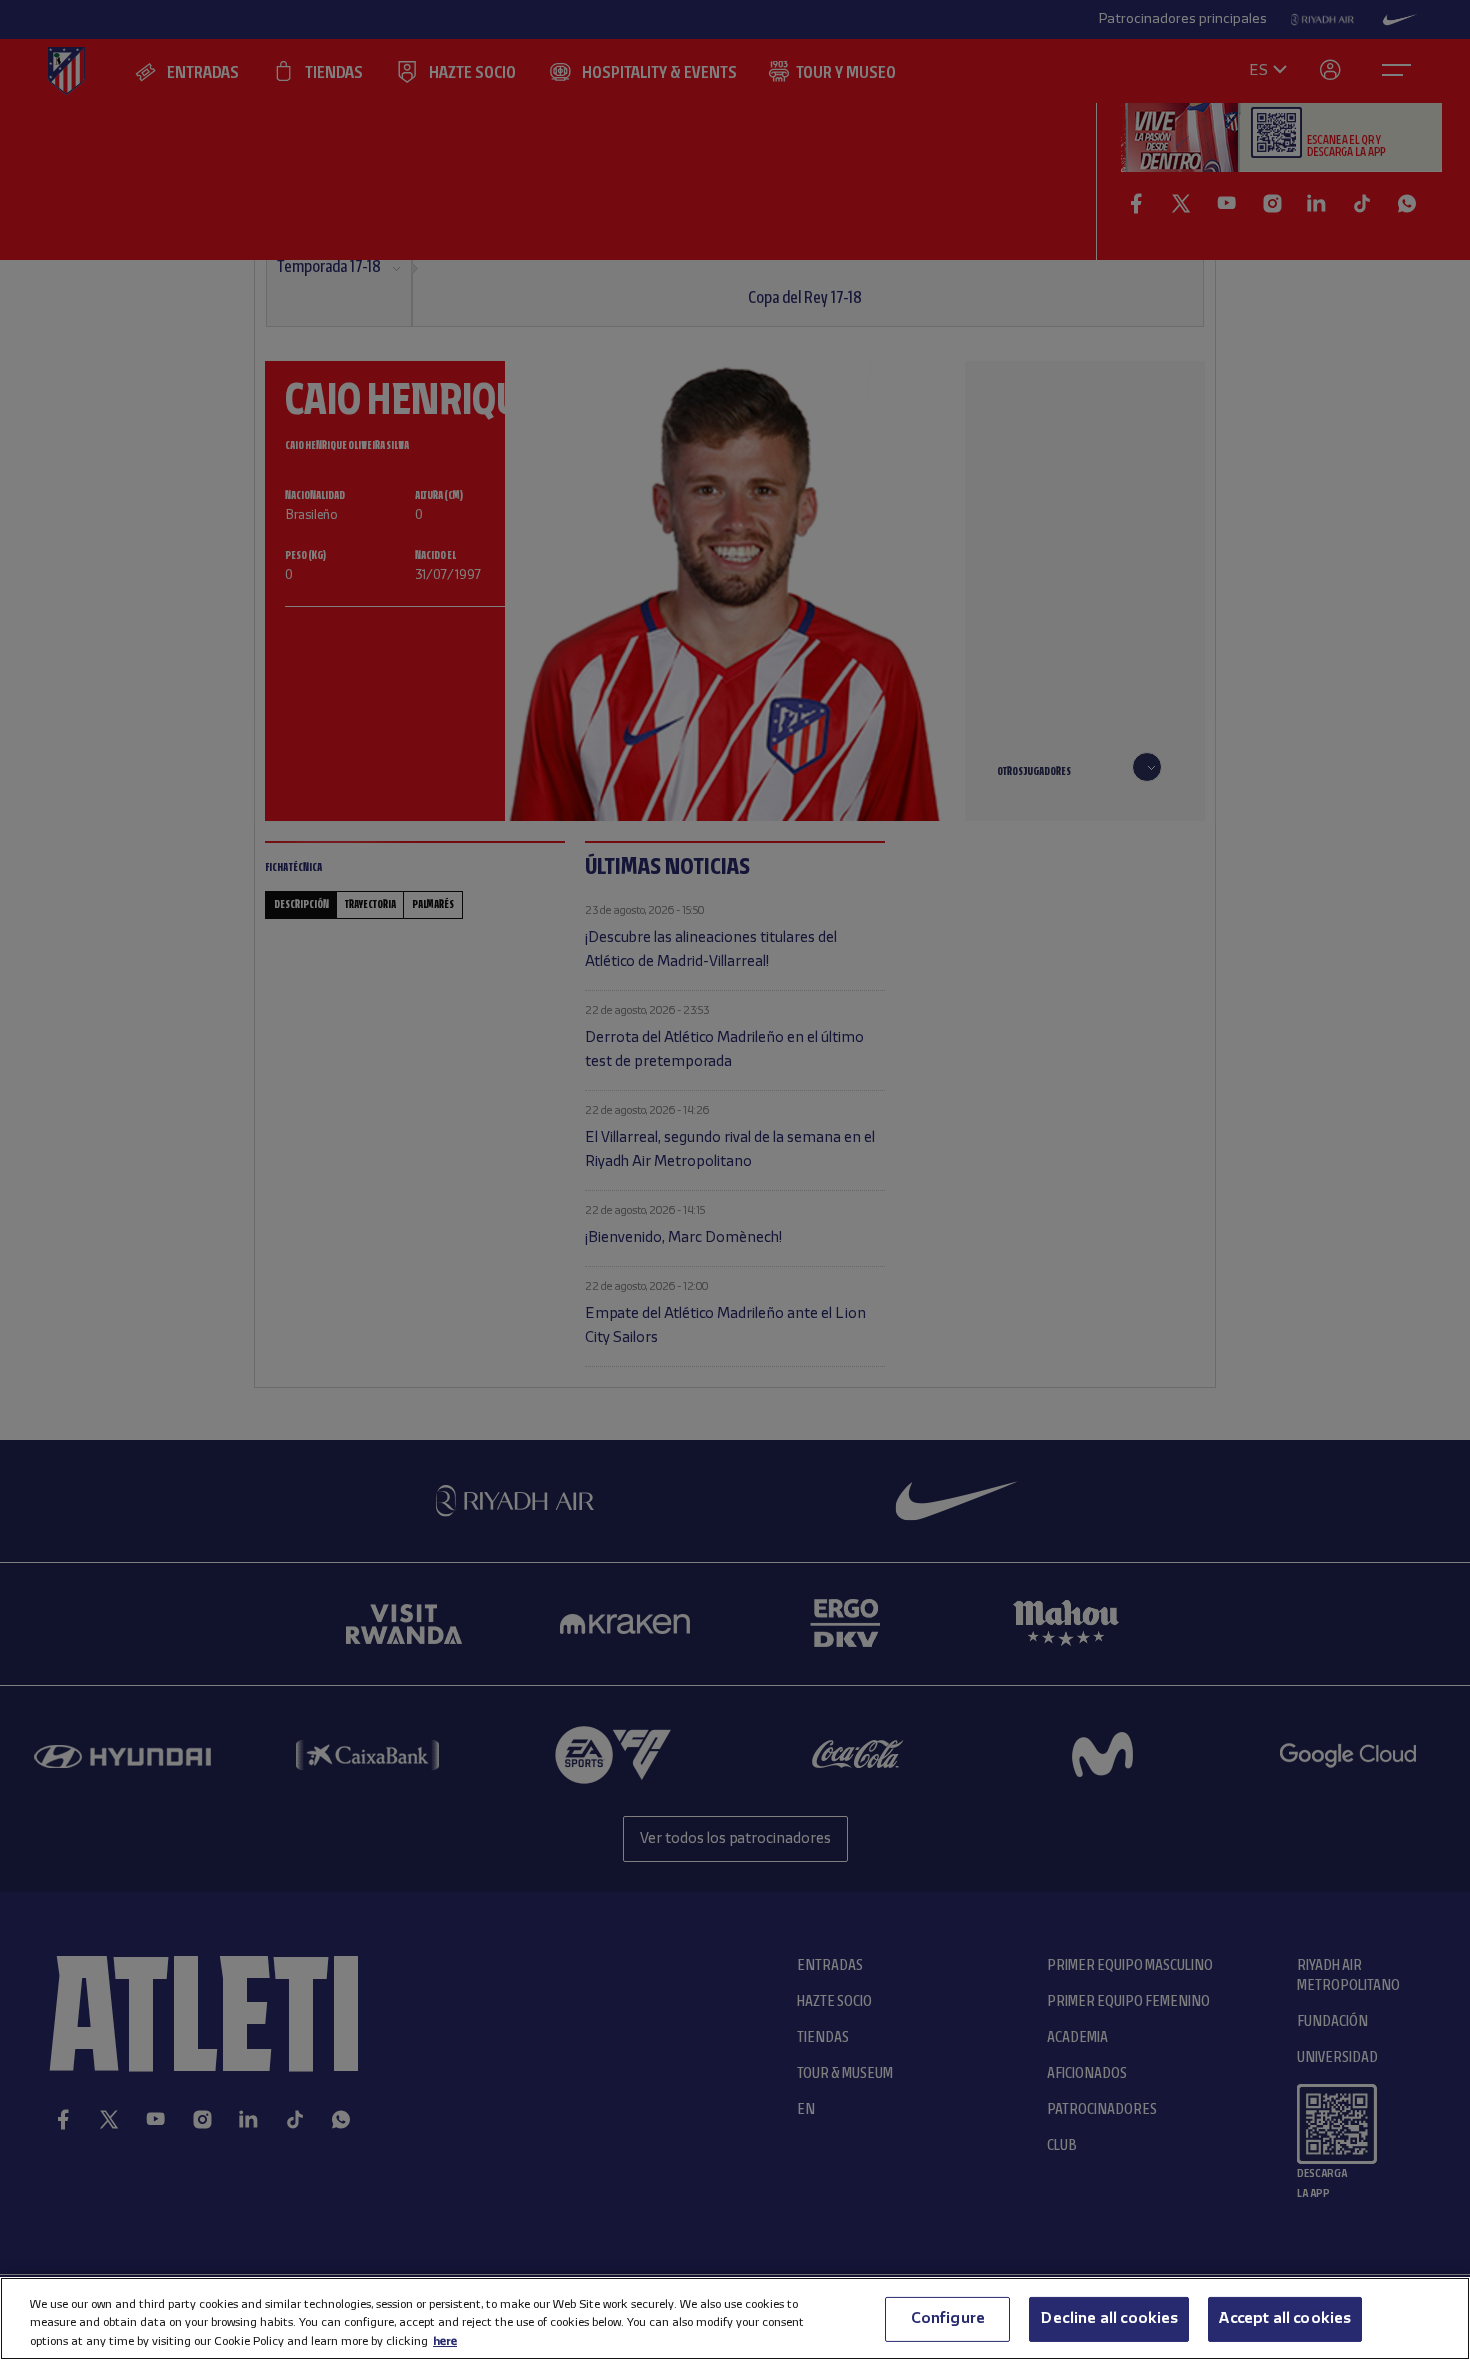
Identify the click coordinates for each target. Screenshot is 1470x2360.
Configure (948, 2318)
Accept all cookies (1285, 2318)
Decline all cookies (1109, 2318)
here (445, 2340)
